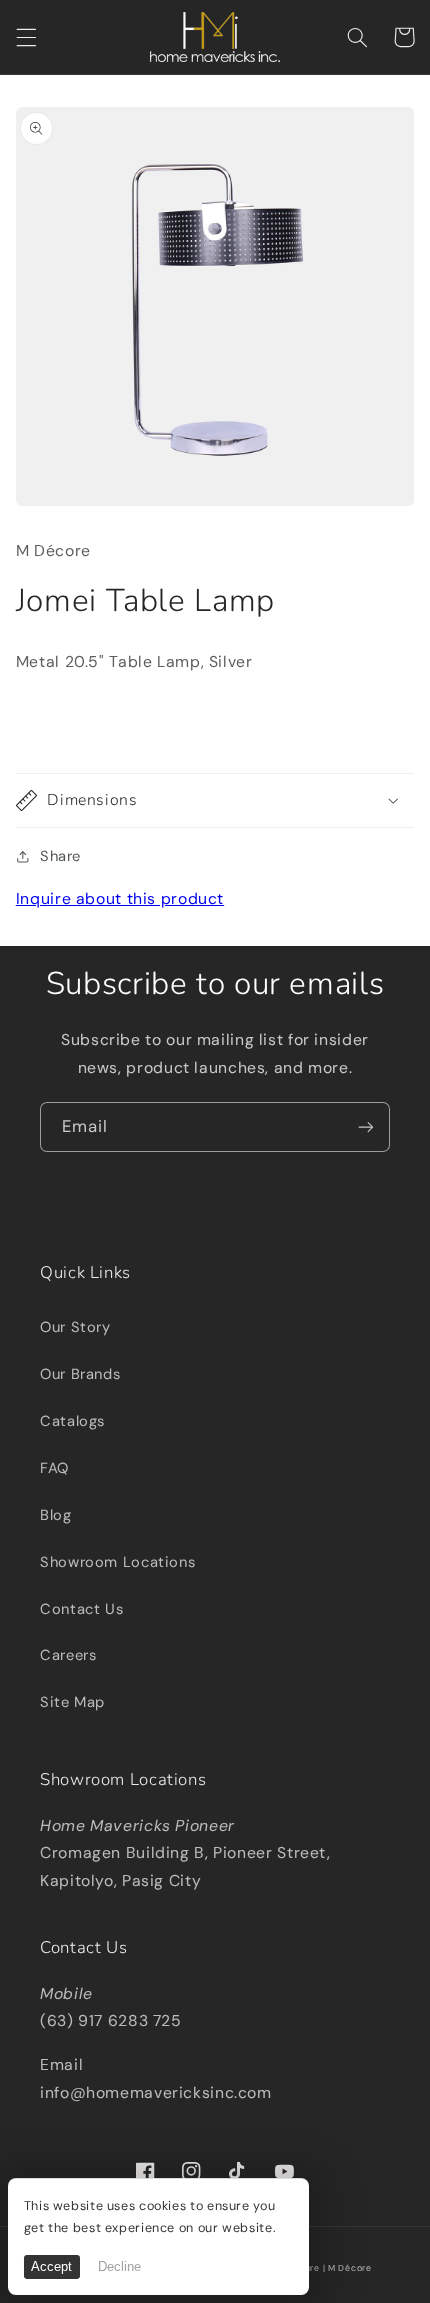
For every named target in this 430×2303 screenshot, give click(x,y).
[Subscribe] (366, 1126)
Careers (68, 1655)
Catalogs (72, 1421)
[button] (26, 37)
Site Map (72, 1702)
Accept (51, 2267)
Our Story (75, 1327)
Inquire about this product (120, 898)
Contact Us (81, 1609)
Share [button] (60, 856)
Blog (56, 1515)
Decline (119, 2267)
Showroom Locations (117, 1562)
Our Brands (80, 1374)
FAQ (54, 1468)
